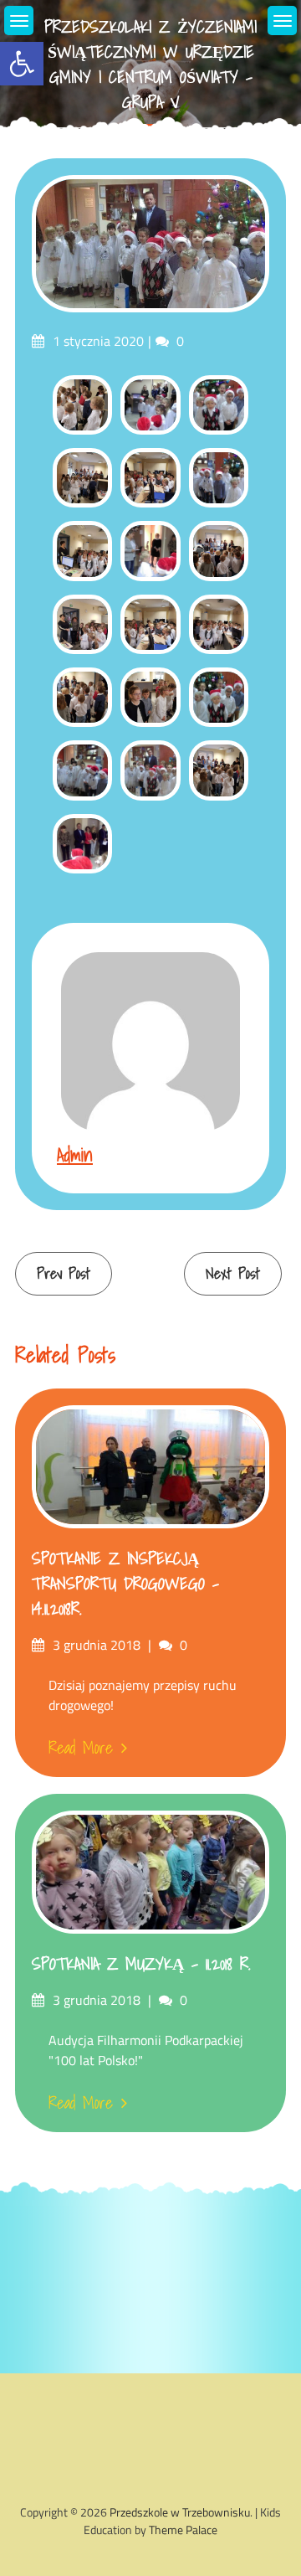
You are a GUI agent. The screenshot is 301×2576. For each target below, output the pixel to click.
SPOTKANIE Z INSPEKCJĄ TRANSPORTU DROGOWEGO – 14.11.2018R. (125, 1584)
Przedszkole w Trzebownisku (180, 2512)
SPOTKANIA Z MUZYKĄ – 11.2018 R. (141, 1964)
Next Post (233, 1273)
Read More (81, 1748)
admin (75, 1154)
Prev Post (64, 1273)
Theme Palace (183, 2530)
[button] (22, 64)
